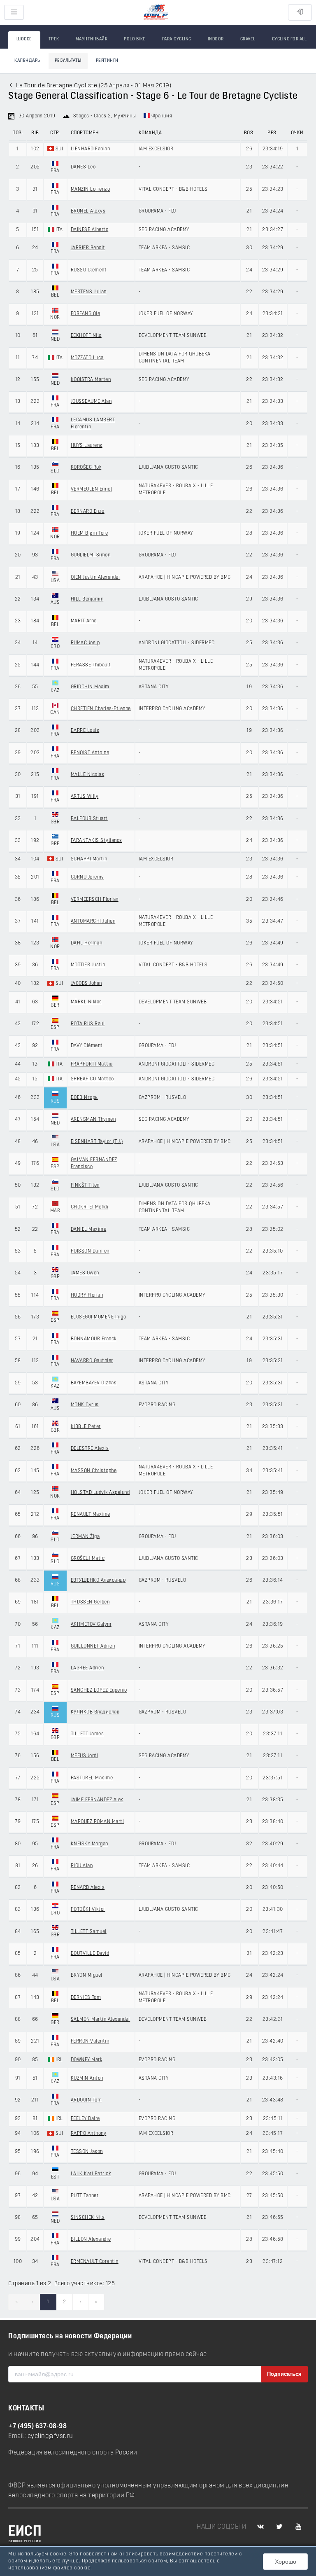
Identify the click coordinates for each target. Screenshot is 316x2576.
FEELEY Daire (85, 2119)
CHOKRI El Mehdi (90, 1207)
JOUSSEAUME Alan (91, 402)
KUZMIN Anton (87, 2078)
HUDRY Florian (87, 1295)
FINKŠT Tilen (85, 1185)
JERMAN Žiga (85, 1537)
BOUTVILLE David (90, 1954)
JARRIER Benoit (88, 248)
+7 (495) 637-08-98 (37, 2426)
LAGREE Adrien (87, 1668)
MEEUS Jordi (85, 1756)
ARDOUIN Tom (86, 2100)
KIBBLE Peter (86, 1427)
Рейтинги (107, 61)
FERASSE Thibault (91, 665)
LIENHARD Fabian (91, 149)
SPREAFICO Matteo (92, 1079)
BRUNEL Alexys (88, 211)
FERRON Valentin (90, 2041)
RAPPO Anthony (89, 2134)
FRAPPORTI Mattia (92, 1064)
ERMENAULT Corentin (95, 2262)
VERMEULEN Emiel (92, 489)
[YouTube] (298, 2527)
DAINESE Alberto (90, 230)
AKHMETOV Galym (91, 1625)
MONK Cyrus (85, 1405)
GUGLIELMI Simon (91, 555)
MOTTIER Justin (88, 965)
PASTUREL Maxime (92, 1778)
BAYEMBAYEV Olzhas (94, 1383)
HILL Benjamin (87, 599)
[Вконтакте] (260, 2527)
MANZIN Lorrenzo (91, 189)
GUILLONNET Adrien (93, 1646)
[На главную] (156, 13)
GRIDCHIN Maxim (90, 687)
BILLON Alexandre (91, 2239)
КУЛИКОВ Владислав (95, 1712)
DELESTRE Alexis (90, 1449)
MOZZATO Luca (87, 358)
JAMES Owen (85, 1273)
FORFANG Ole (86, 314)
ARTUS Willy (85, 797)
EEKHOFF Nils (86, 336)
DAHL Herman (87, 943)
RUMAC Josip (85, 643)
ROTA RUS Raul (88, 1024)
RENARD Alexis (88, 1888)
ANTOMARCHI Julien (93, 921)
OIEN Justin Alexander (96, 577)
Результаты (68, 61)
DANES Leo (83, 167)
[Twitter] (279, 2527)
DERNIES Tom (86, 1998)
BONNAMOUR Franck (94, 1339)
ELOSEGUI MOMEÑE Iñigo (99, 1317)
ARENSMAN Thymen (93, 1120)
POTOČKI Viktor (88, 1910)
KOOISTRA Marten (91, 380)
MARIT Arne (84, 621)
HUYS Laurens (87, 446)
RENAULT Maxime (91, 1515)
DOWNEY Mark (87, 2060)
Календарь (27, 61)
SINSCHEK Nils (88, 2218)
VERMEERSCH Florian (95, 900)
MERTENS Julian (89, 292)
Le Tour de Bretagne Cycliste (57, 86)
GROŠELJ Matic (88, 1559)
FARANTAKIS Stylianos (96, 841)
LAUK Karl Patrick (91, 2174)
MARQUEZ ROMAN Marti (98, 1822)
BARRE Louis (85, 731)
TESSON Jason (87, 2152)
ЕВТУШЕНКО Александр (98, 1580)
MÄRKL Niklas (86, 1002)
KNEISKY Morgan (89, 1844)
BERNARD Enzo (88, 512)
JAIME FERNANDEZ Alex (97, 1800)
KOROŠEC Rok (86, 468)
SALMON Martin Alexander (101, 2020)
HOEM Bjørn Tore (89, 533)
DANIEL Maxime (89, 1230)
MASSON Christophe (94, 1471)
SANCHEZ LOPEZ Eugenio (99, 1690)
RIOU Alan (82, 1866)
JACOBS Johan (86, 984)
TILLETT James (87, 1734)
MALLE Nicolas (88, 775)
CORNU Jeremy (87, 877)
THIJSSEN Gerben (90, 1602)
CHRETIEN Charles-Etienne (101, 709)
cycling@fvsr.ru (50, 2436)
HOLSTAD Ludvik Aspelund (100, 1493)
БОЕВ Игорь (84, 1098)
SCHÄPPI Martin (89, 859)
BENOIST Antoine (90, 753)
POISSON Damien (90, 1251)
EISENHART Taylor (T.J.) (97, 1142)
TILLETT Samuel (89, 1932)
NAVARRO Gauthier (92, 1361)
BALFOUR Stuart (89, 819)
